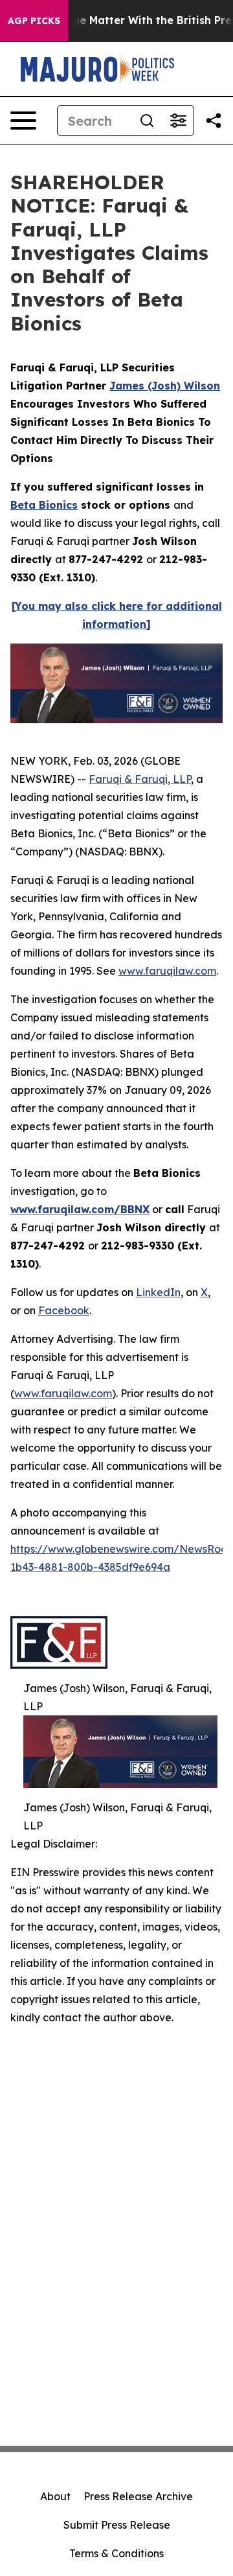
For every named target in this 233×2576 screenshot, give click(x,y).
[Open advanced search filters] (178, 121)
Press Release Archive (138, 2496)
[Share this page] (214, 121)
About (55, 2496)
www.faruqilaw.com (167, 971)
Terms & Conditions (116, 2553)
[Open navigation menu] (23, 121)
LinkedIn (158, 1292)
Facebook (64, 1310)
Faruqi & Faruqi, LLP (140, 779)
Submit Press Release (117, 2525)
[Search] (147, 121)
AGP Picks (34, 21)
